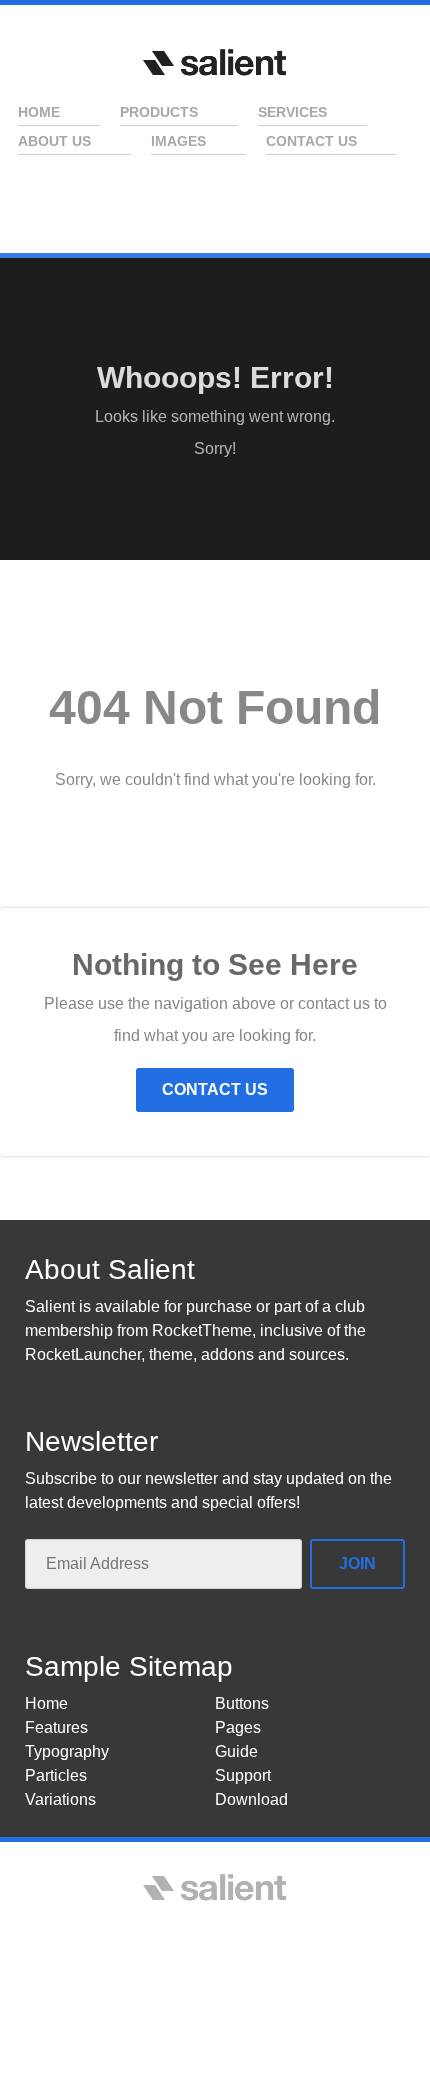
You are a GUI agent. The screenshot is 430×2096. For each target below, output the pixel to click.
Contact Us (215, 1089)
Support (243, 1775)
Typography (67, 1751)
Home (46, 1703)
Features (56, 1727)
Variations (60, 1799)
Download (251, 1799)
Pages (238, 1727)
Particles (56, 1775)
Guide (236, 1751)
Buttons (242, 1703)
